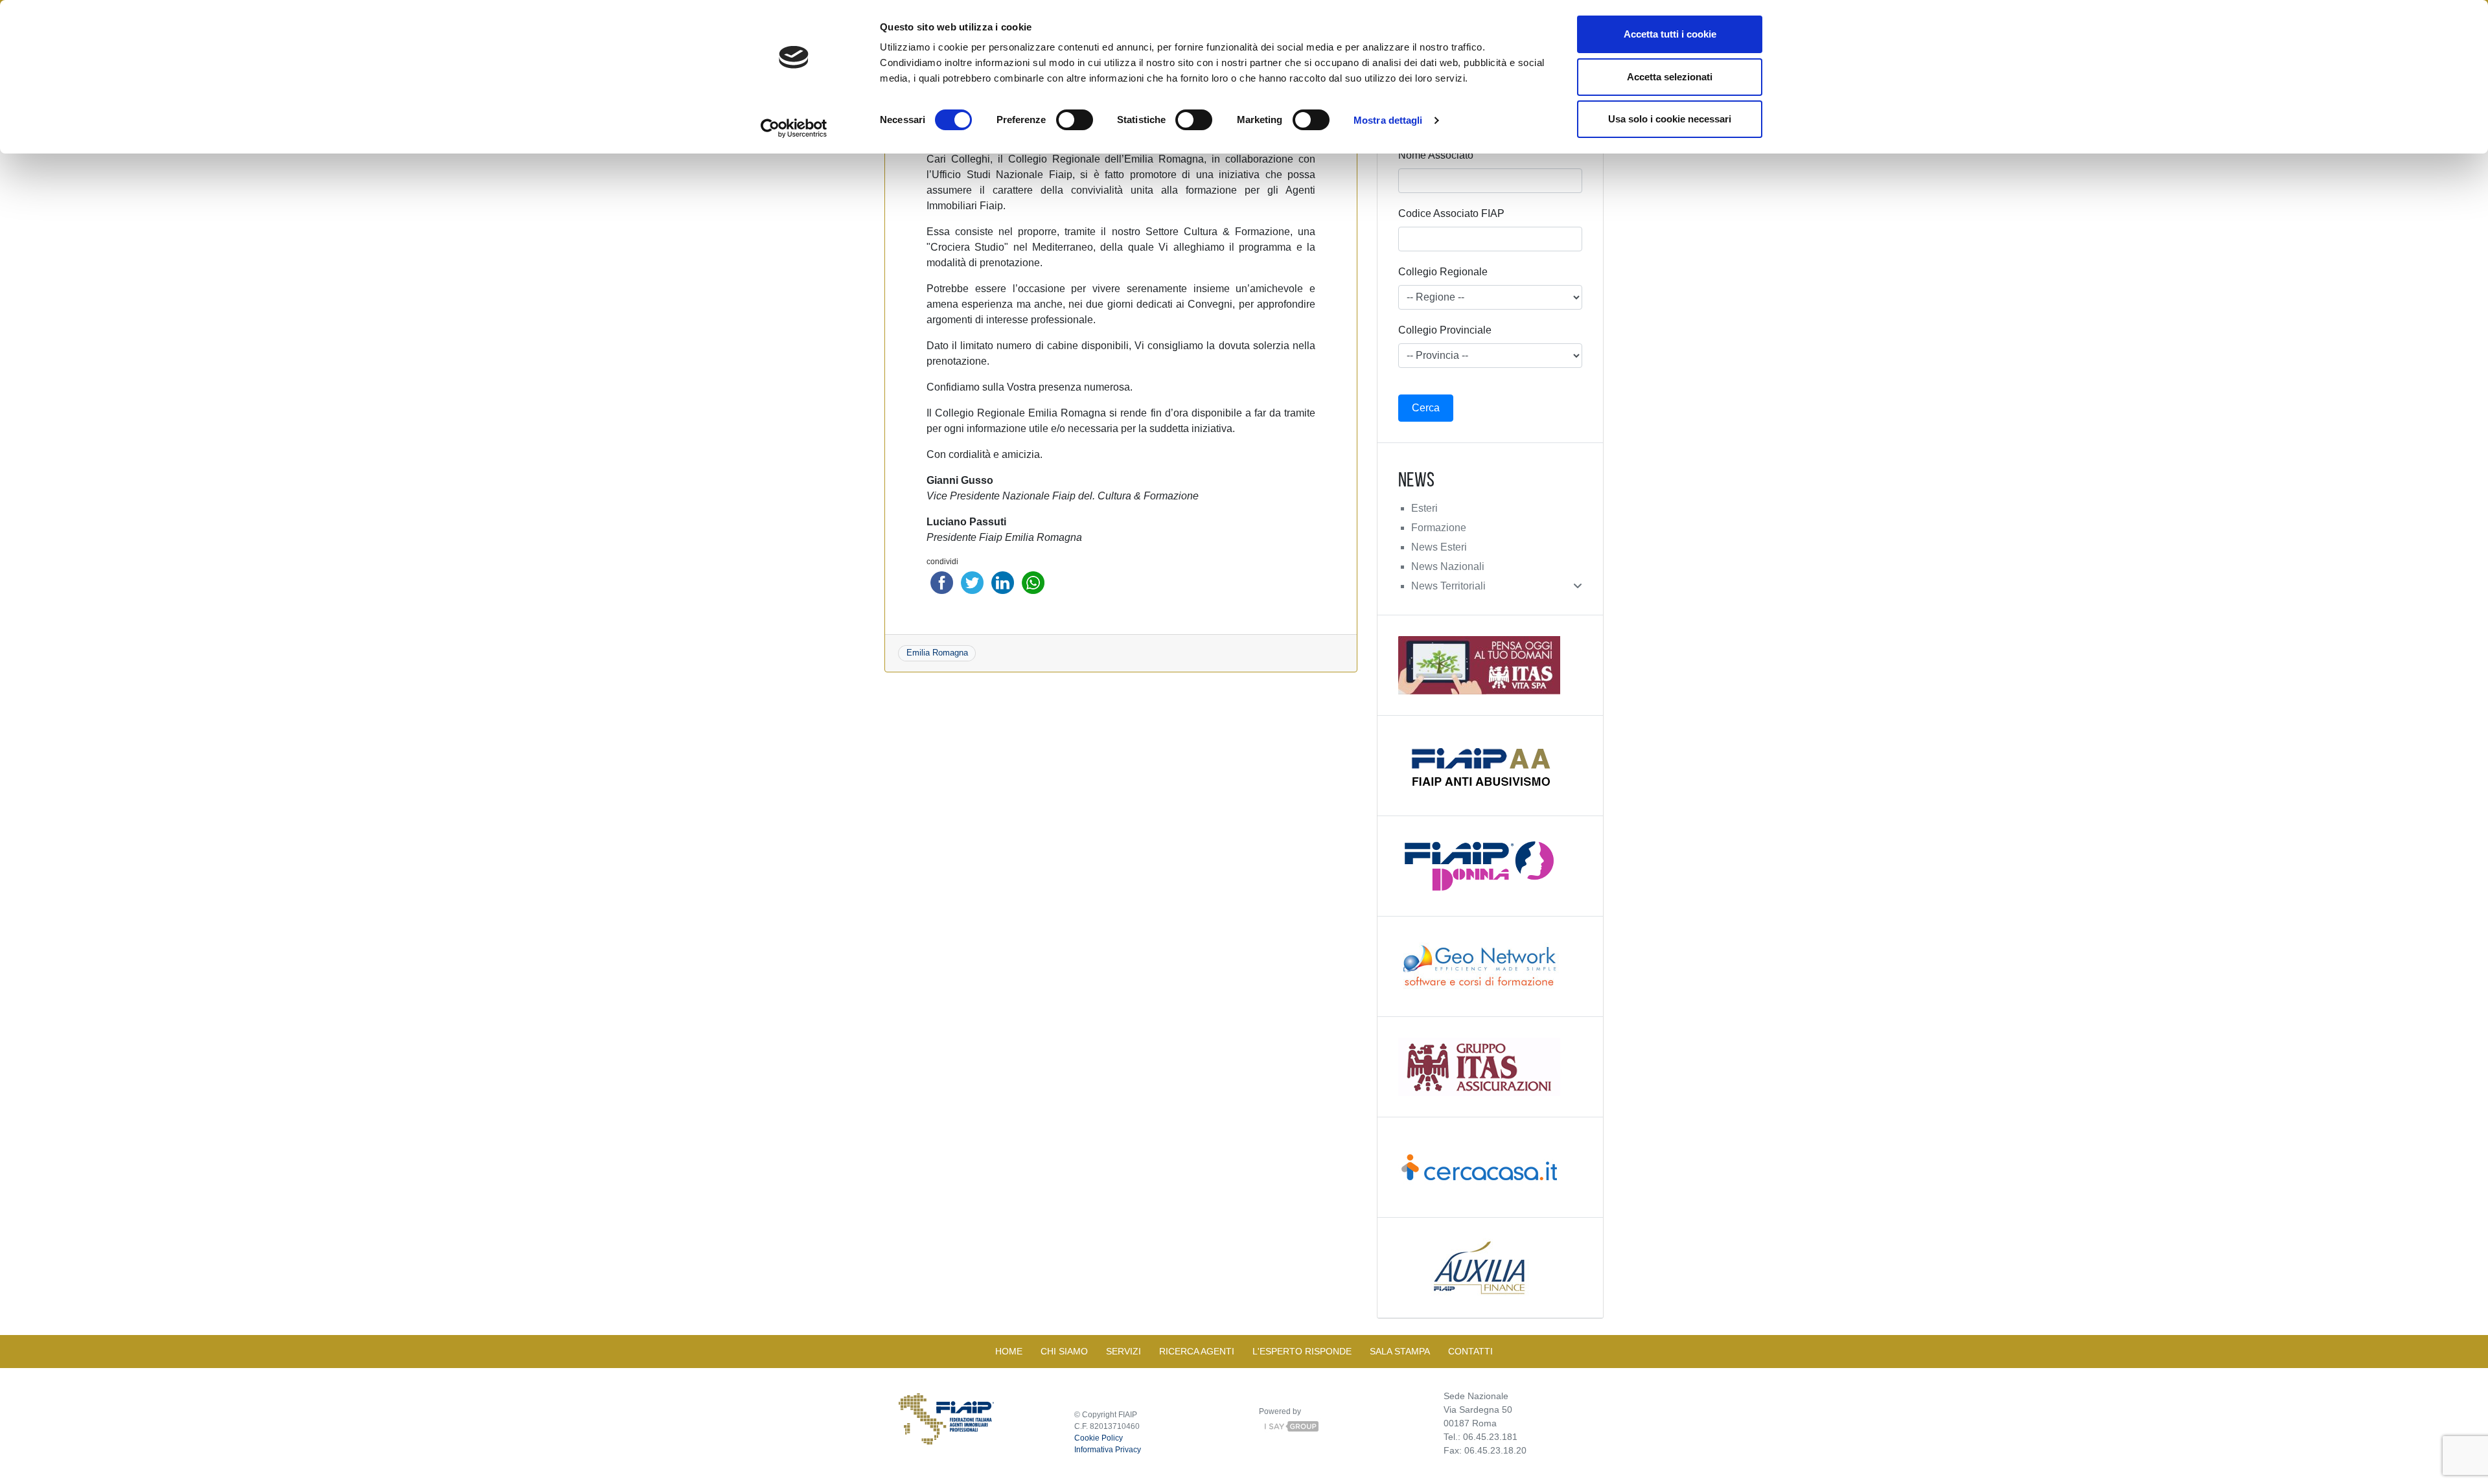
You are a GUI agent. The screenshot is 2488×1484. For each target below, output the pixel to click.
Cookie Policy (1099, 1438)
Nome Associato (1436, 155)
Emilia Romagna (937, 653)
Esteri (1424, 508)
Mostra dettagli (1388, 120)
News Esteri (1439, 547)
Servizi (1123, 1351)
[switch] (1075, 120)
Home (1009, 1351)
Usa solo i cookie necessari (1670, 119)
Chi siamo (1064, 1351)
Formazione (1439, 528)
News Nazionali (1448, 566)
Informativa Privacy (1108, 1450)
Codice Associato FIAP (1451, 213)
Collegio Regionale (1443, 272)
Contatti (1470, 1351)
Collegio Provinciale (1445, 330)
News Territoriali (1448, 586)
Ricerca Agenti (1197, 1351)
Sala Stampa (1400, 1351)
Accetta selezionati (1670, 77)
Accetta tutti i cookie (1670, 34)
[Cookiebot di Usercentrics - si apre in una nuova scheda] (794, 128)
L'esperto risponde (1302, 1351)
